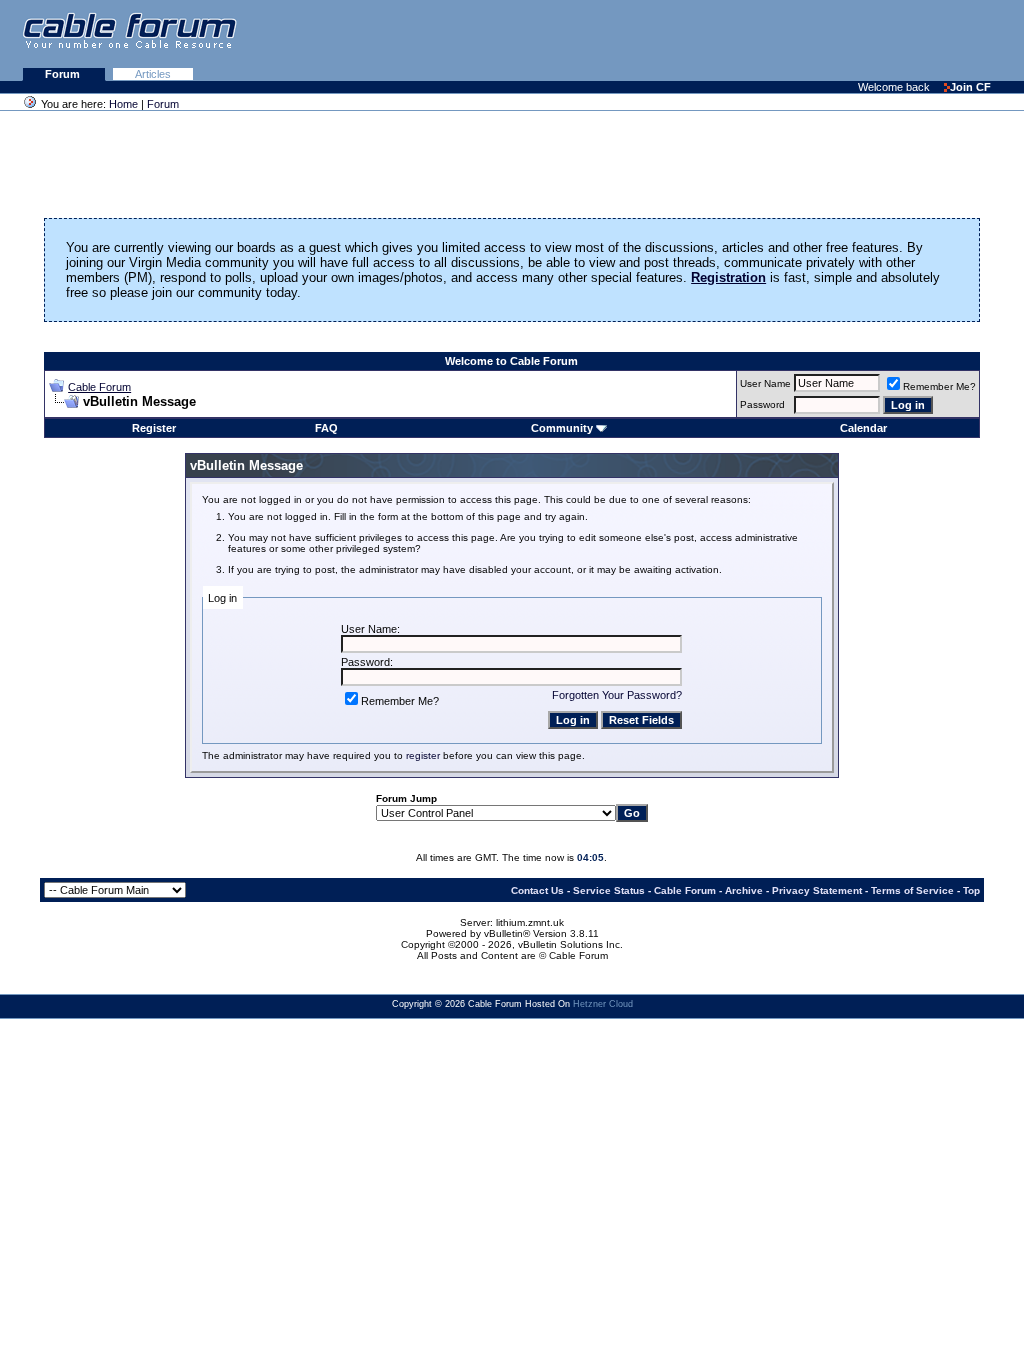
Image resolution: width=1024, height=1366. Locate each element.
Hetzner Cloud (603, 1004)
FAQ (326, 428)
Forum (64, 74)
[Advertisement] (780, 40)
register (423, 755)
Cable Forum (99, 387)
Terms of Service (912, 890)
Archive (744, 890)
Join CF (970, 87)
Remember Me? (939, 386)
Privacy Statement (817, 890)
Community (562, 428)
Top (971, 890)
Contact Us (537, 890)
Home (123, 104)
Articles (153, 74)
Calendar (863, 428)
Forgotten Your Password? (617, 695)
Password (762, 404)
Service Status (609, 890)
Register (154, 428)
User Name (765, 383)
